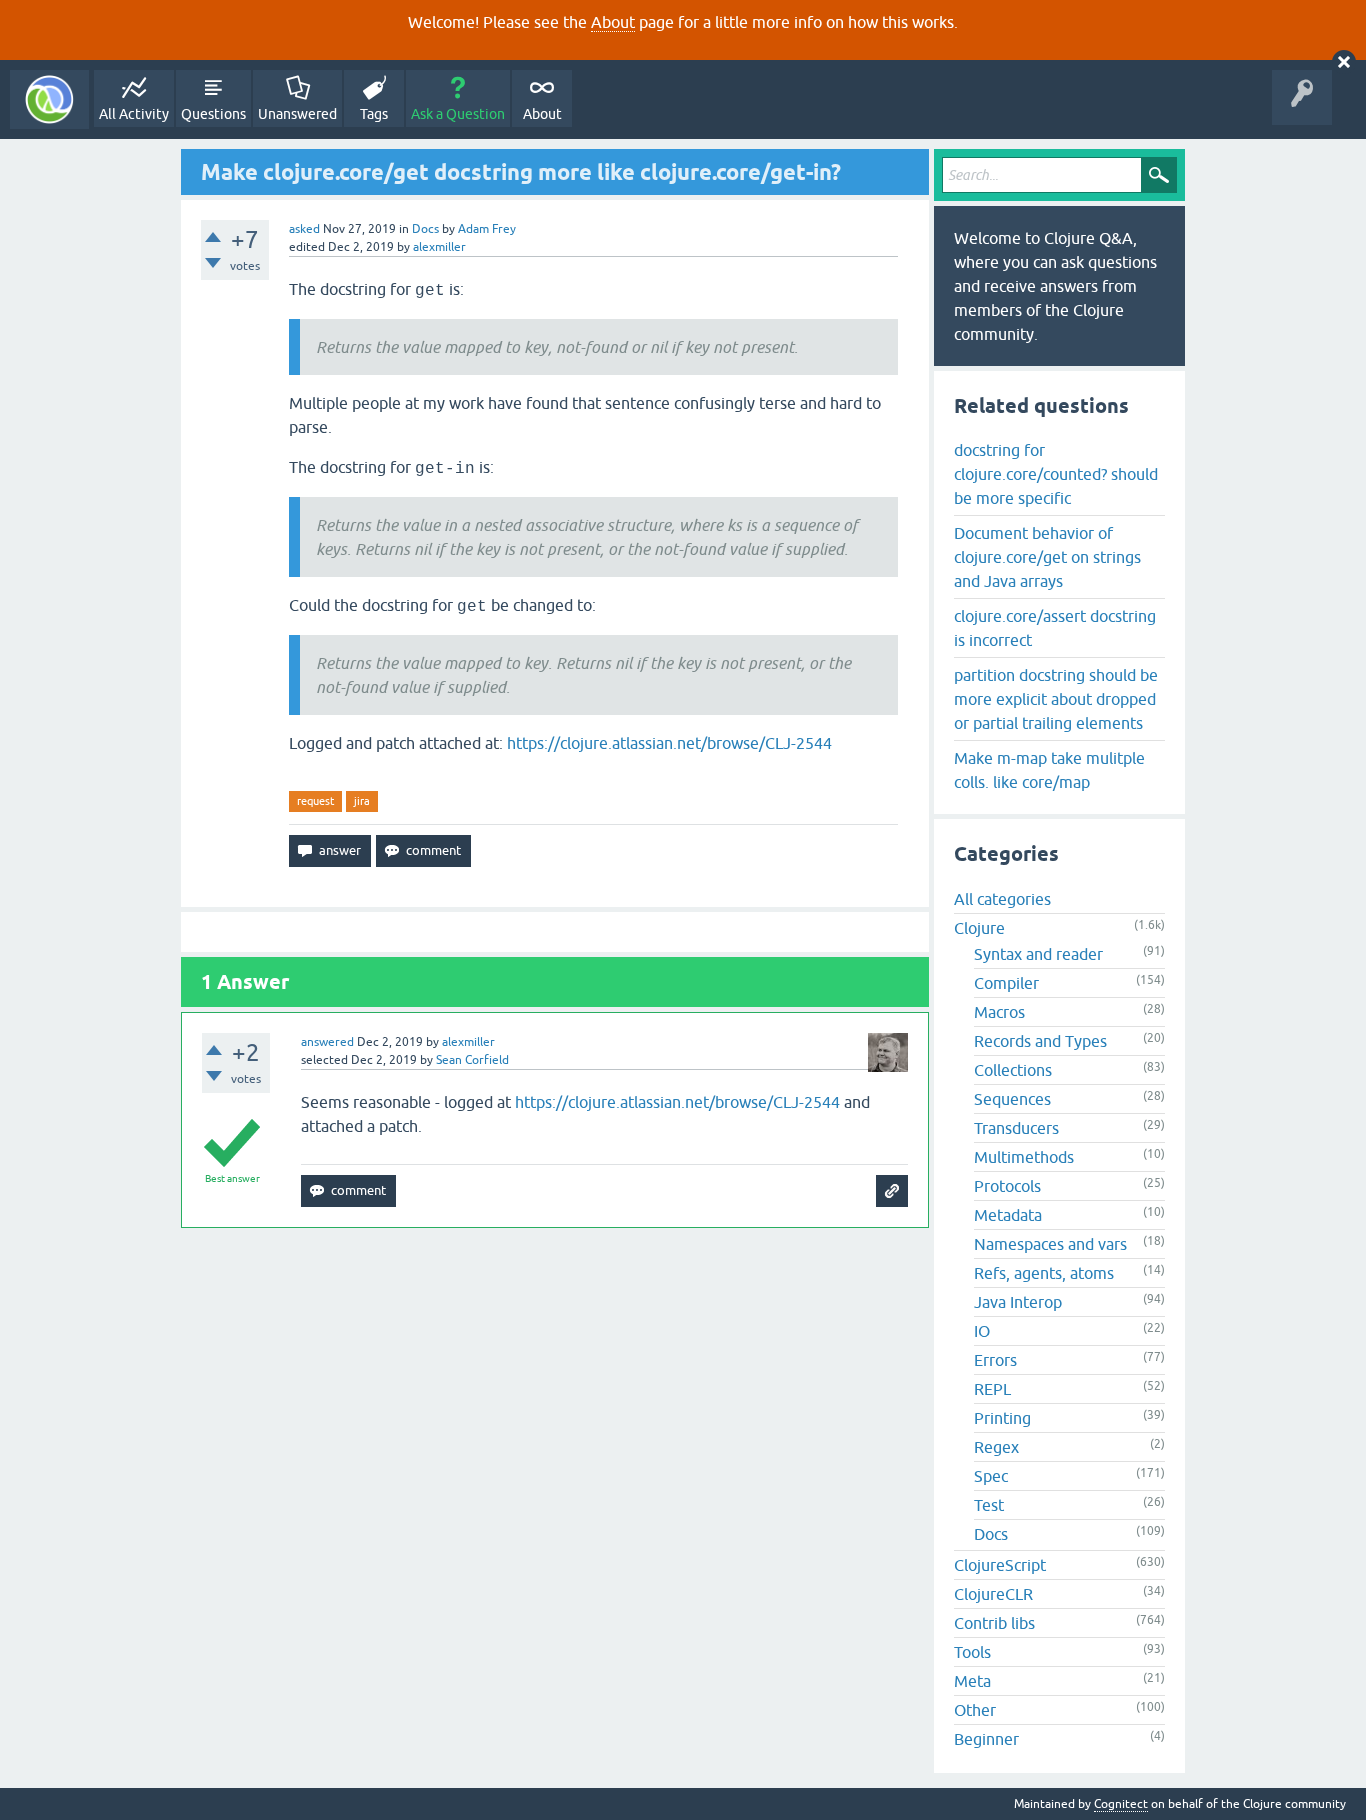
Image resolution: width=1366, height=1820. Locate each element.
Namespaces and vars (1050, 1244)
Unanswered (297, 114)
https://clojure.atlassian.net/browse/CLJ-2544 (669, 743)
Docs (425, 229)
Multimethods (1024, 1157)
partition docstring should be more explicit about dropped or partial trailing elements (1056, 699)
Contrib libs (994, 1623)
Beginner (986, 1739)
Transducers (1016, 1128)
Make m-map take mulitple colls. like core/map (1049, 770)
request (315, 801)
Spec (991, 1476)
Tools (972, 1652)
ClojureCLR (993, 1594)
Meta (972, 1681)
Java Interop (1018, 1302)
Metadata (1008, 1215)
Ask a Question (458, 114)
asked (304, 229)
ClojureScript (1000, 1565)
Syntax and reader (1038, 954)
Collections (1013, 1070)
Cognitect (1121, 1804)
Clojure (979, 928)
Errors (995, 1360)
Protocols (1007, 1186)
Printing (1002, 1418)
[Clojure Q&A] (49, 99)
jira (362, 801)
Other (975, 1710)
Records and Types (1040, 1041)
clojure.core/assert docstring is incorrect (1055, 628)
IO (982, 1331)
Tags (374, 114)
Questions (213, 114)
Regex (996, 1447)
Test (989, 1505)
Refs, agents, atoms (1044, 1273)
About (613, 22)
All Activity (134, 114)
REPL (992, 1389)
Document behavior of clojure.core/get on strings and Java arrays (1047, 557)
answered (327, 1042)
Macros (999, 1012)
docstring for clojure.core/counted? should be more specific (1056, 474)
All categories (1002, 899)
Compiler (1006, 983)
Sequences (1012, 1099)
